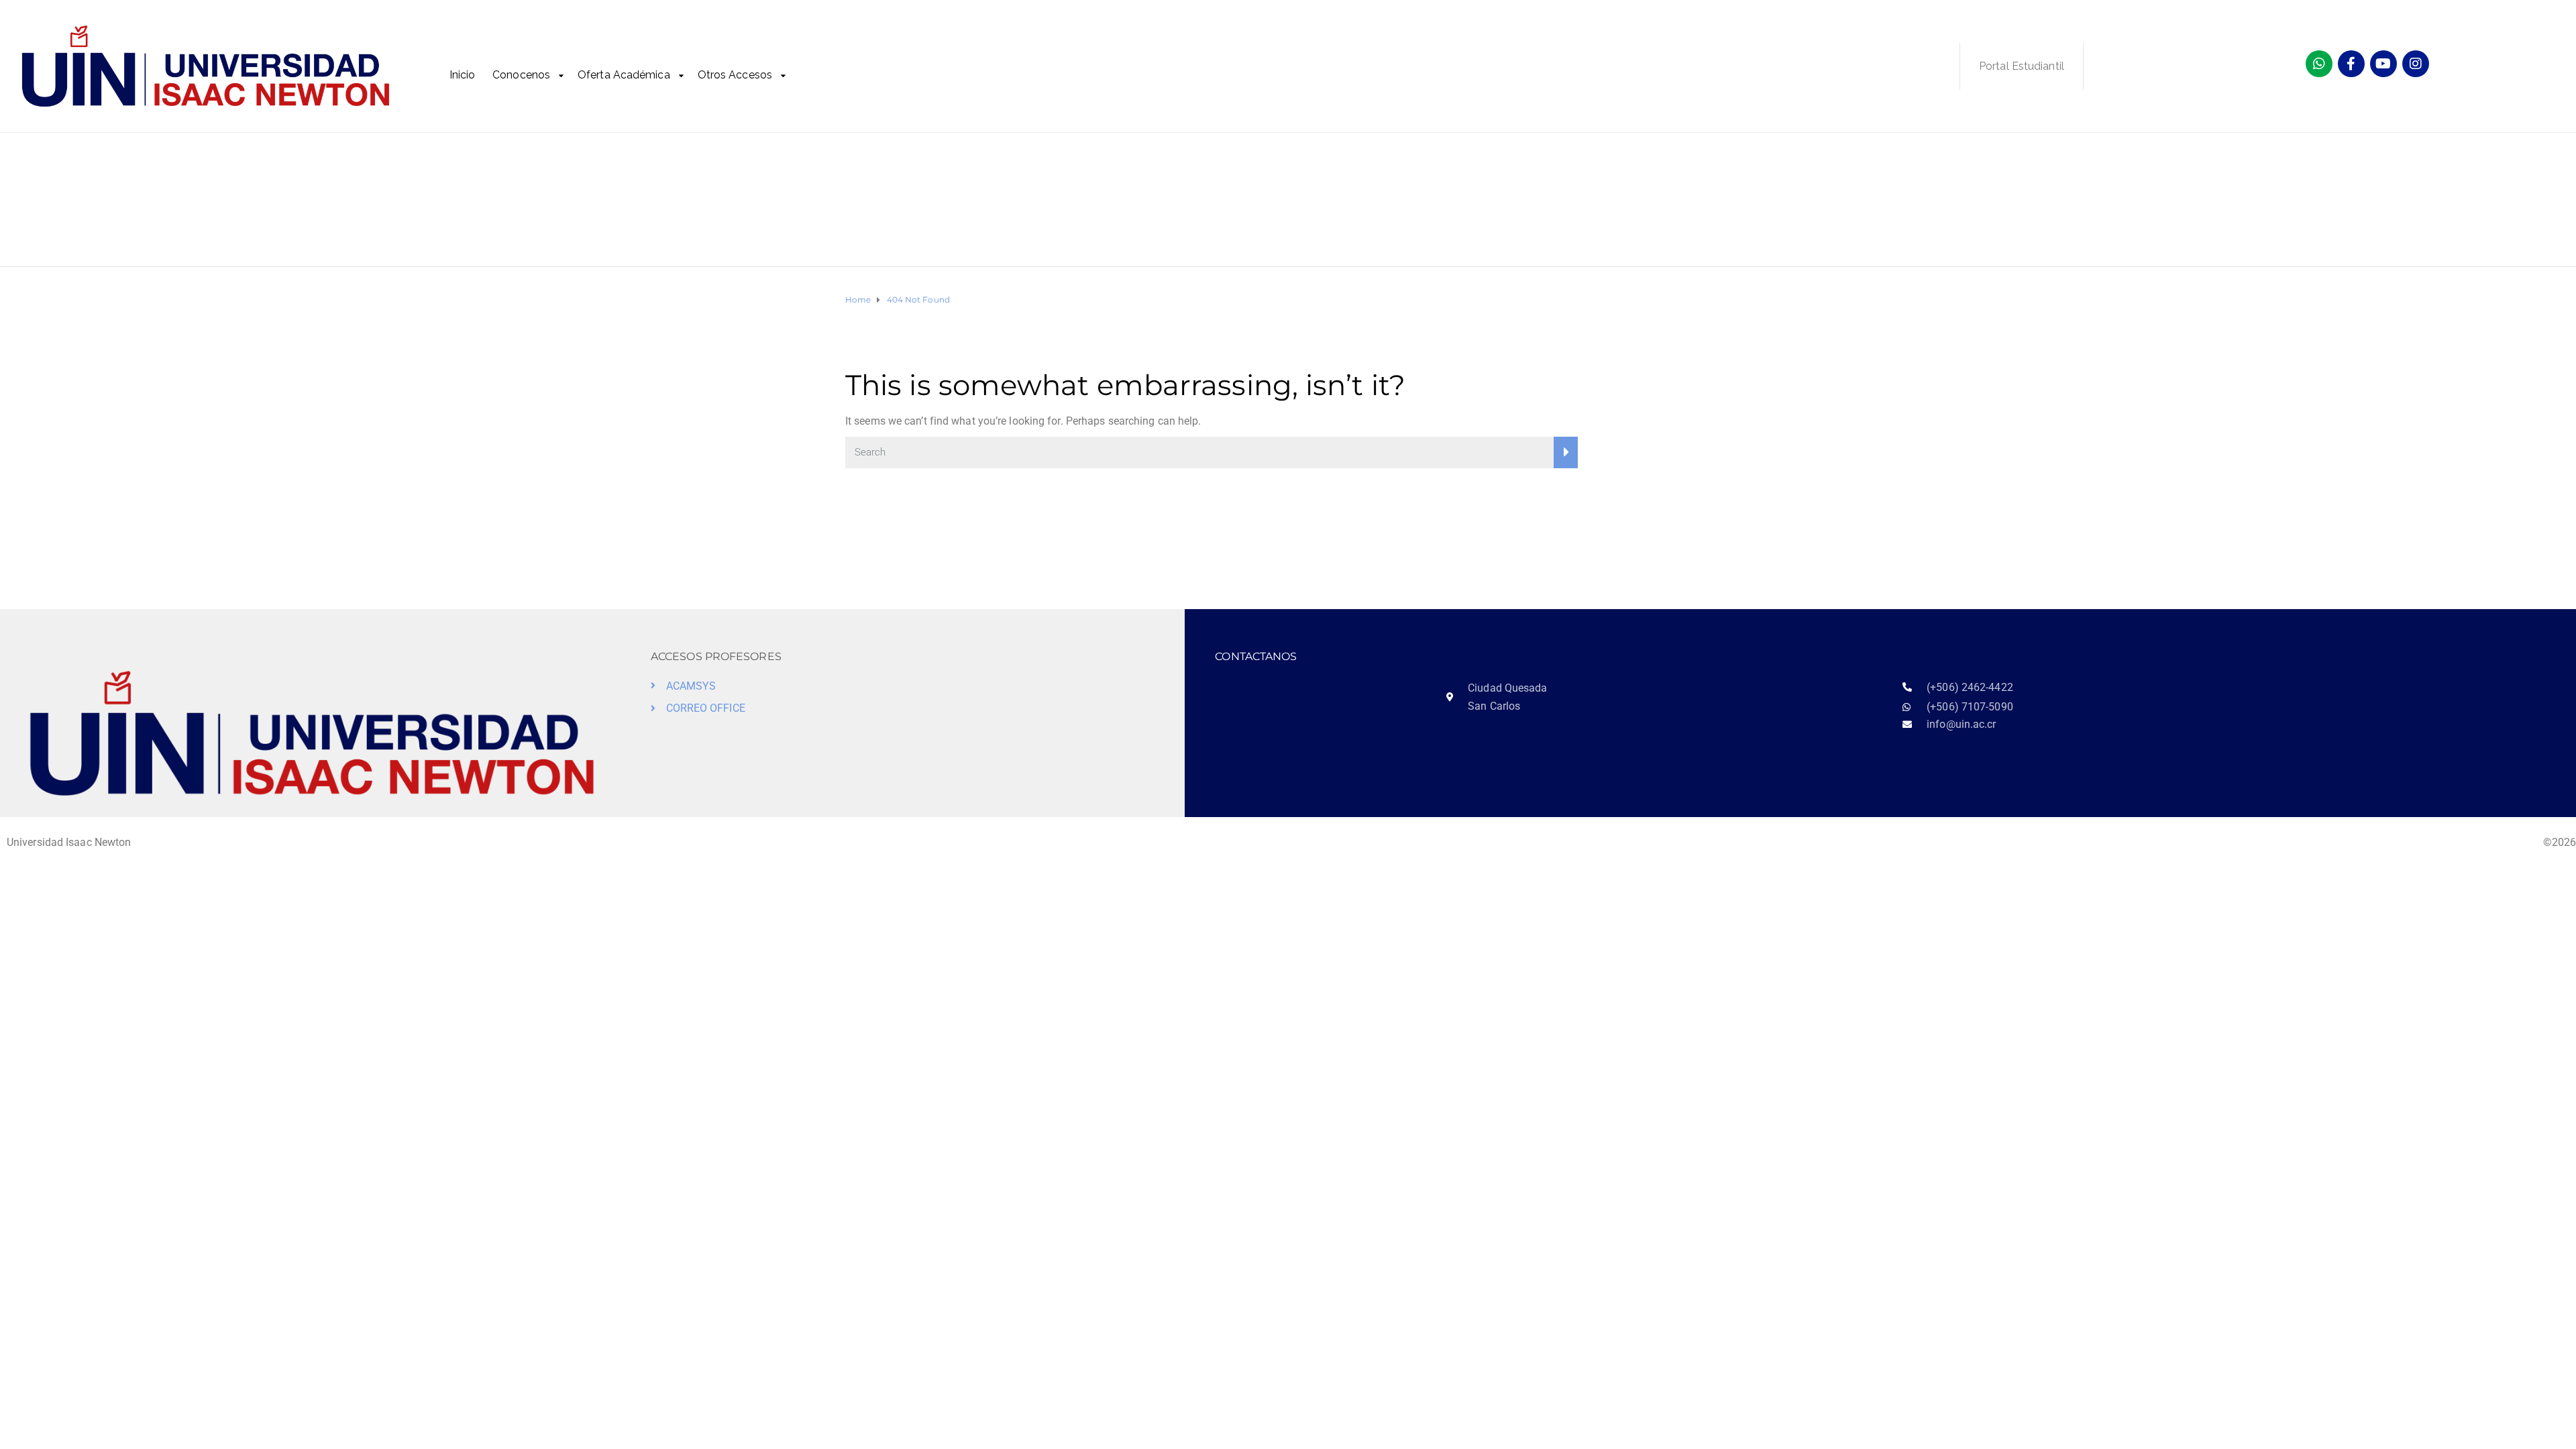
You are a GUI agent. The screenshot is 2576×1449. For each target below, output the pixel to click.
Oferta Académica (624, 75)
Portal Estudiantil (2022, 66)
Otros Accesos (735, 75)
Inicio (463, 75)
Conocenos (521, 75)
